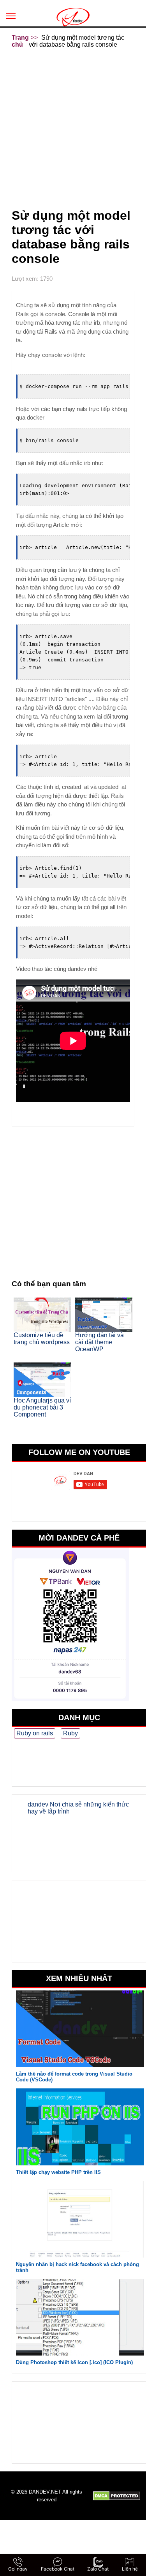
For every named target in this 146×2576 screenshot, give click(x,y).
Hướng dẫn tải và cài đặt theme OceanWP (99, 1342)
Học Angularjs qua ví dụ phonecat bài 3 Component (42, 1407)
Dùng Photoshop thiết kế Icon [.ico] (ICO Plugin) (74, 2362)
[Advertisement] (73, 127)
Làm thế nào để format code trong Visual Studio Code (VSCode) (74, 2077)
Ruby (70, 1733)
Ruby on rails (35, 1733)
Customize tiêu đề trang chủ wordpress (42, 1339)
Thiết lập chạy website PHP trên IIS (58, 2172)
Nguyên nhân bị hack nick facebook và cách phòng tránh (77, 2267)
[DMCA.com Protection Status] (117, 2496)
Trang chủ (20, 41)
